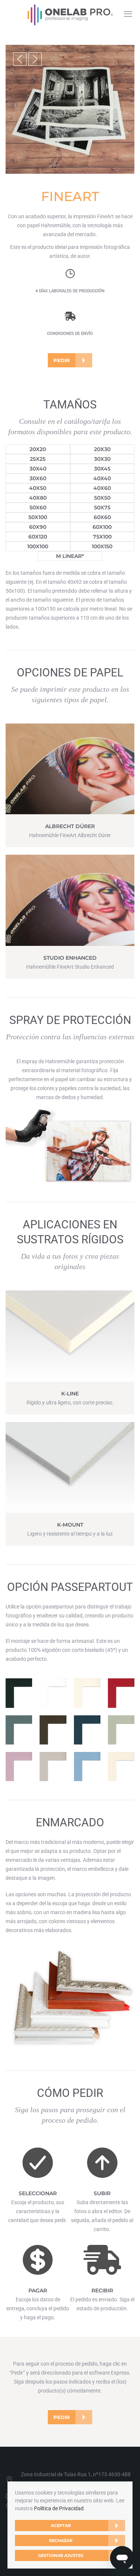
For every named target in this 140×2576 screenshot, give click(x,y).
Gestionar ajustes (61, 2555)
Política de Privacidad (59, 2508)
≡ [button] (128, 14)
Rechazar (61, 2540)
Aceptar (61, 2526)
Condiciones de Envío (70, 334)
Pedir (62, 360)
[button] (20, 59)
